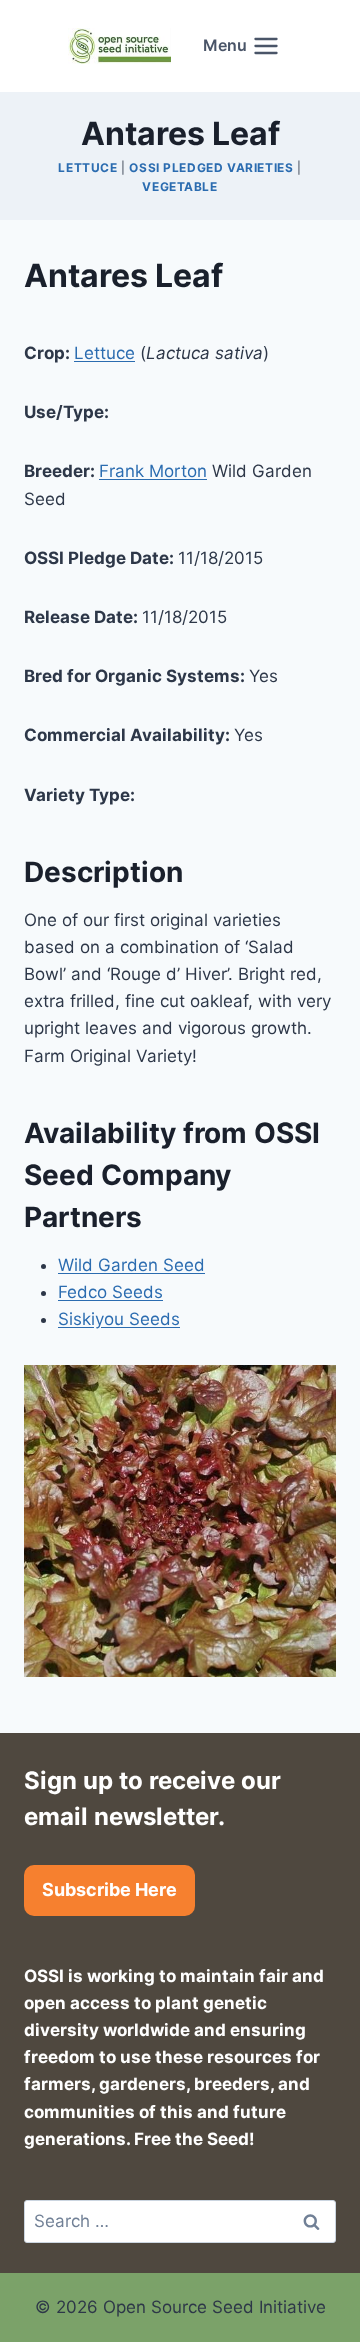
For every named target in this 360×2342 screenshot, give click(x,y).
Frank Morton (153, 471)
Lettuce (87, 167)
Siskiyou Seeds (119, 1319)
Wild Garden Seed (131, 1265)
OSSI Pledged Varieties (211, 167)
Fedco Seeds (110, 1292)
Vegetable (179, 186)
